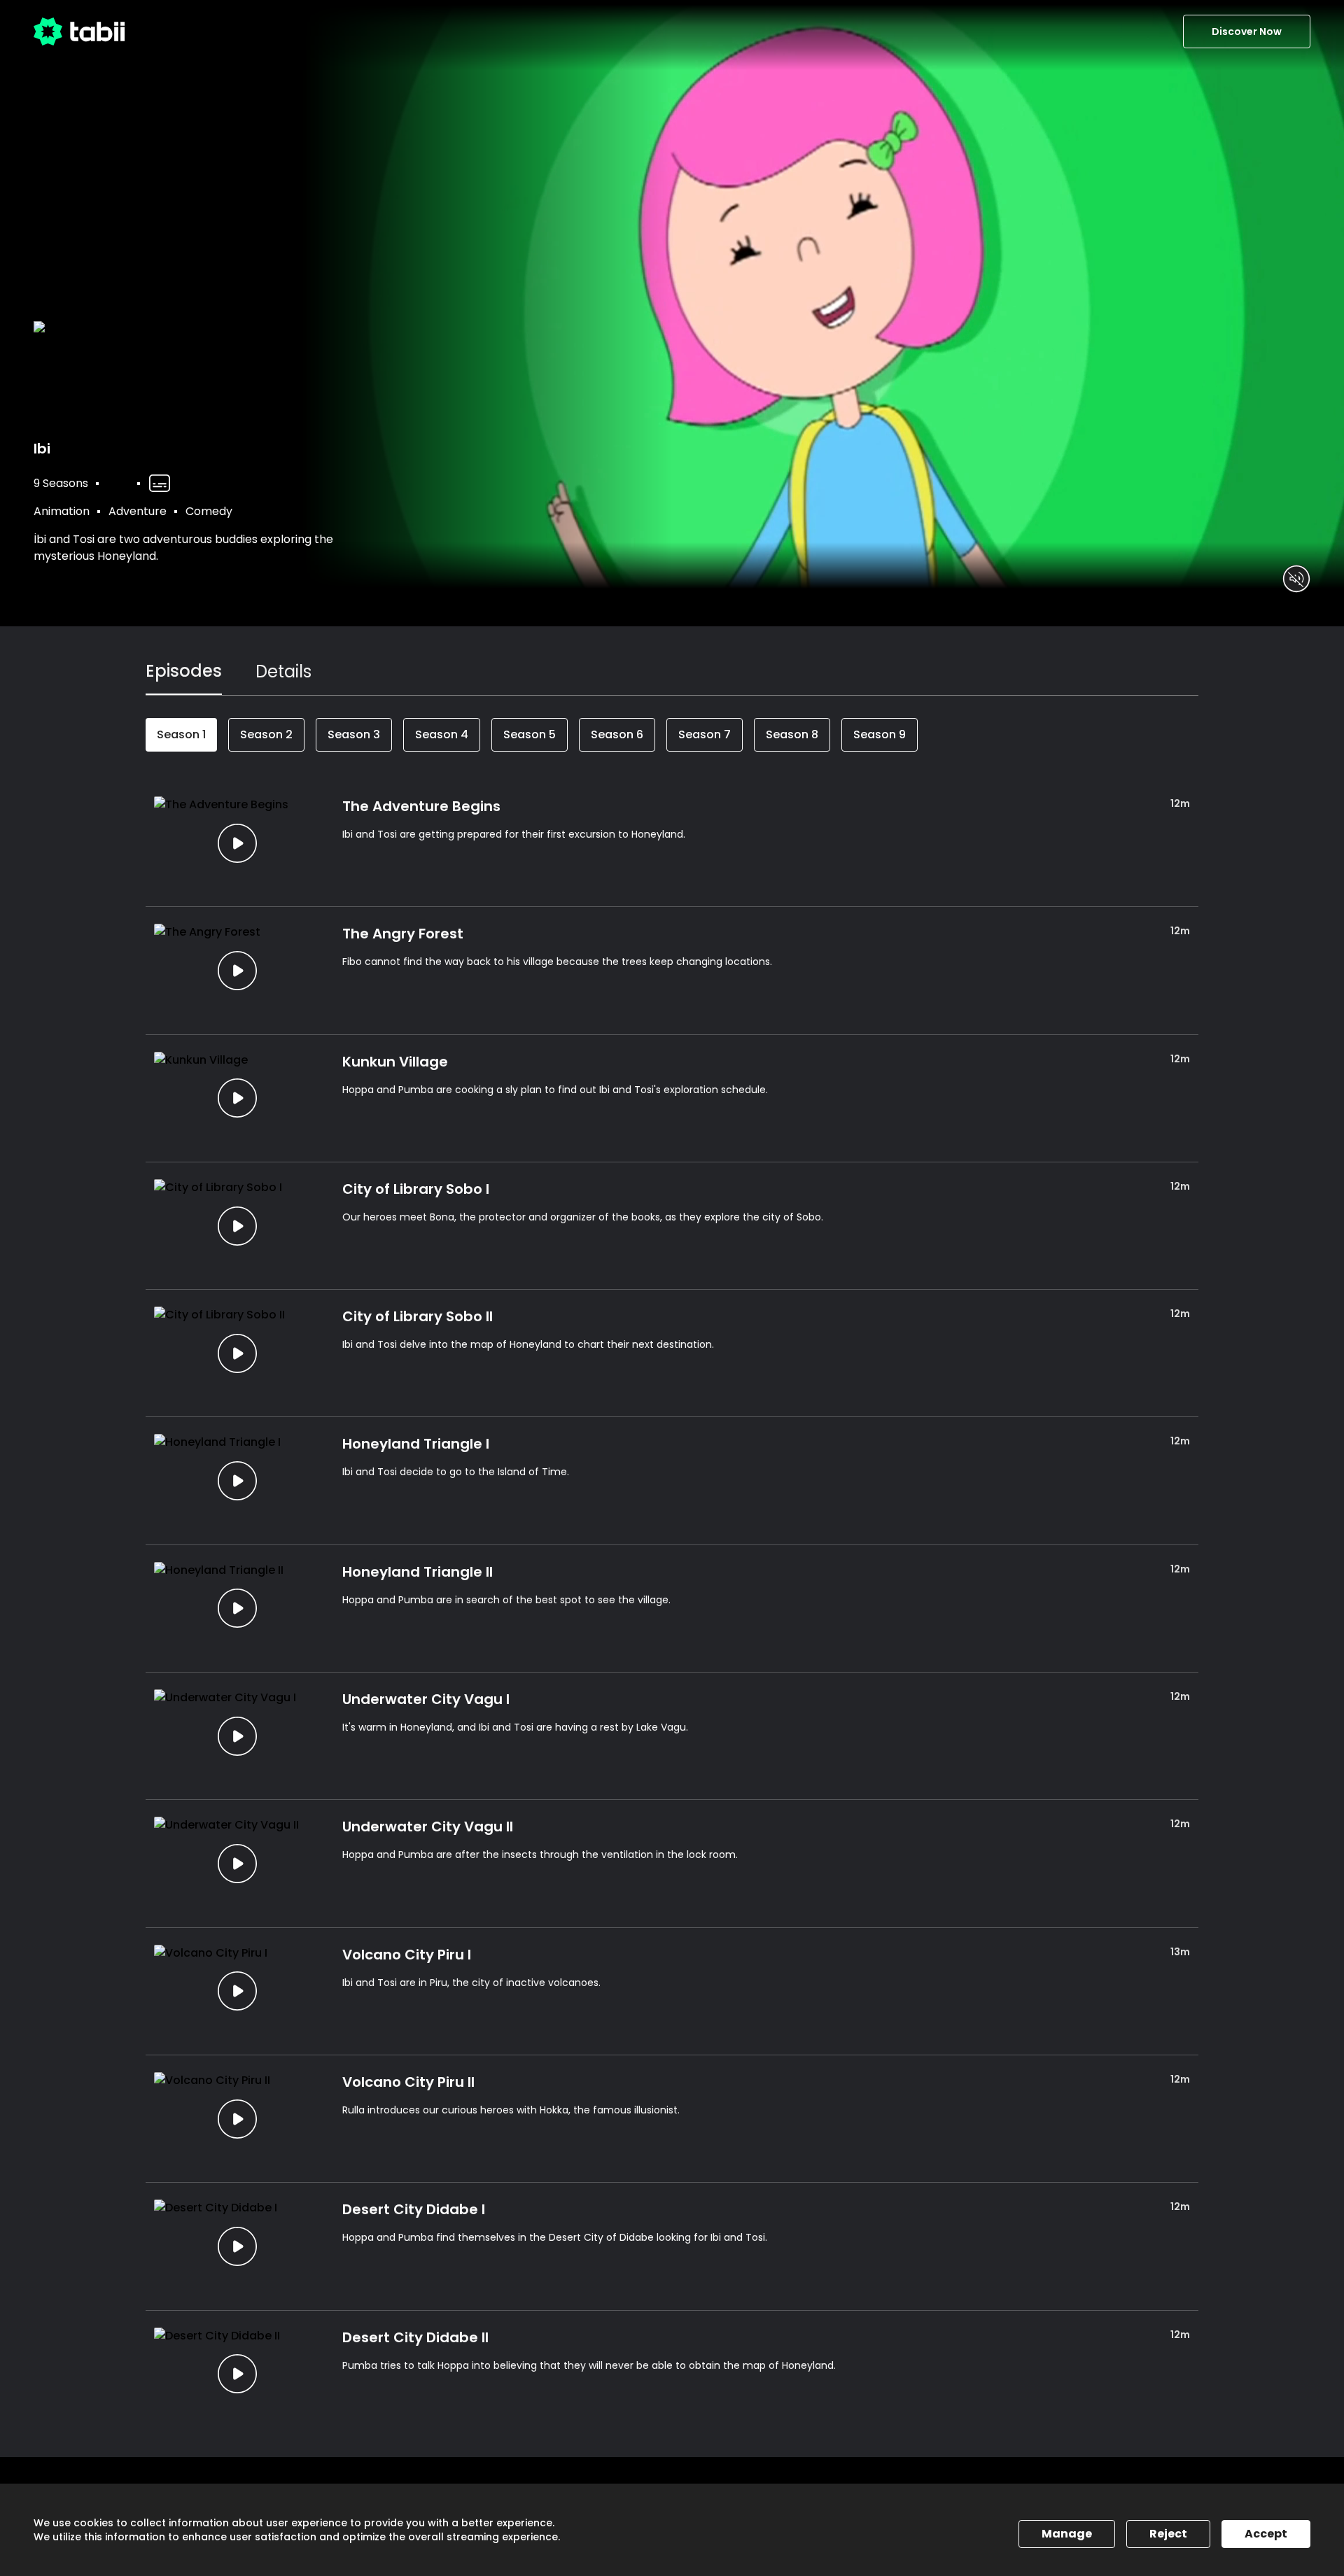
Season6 (617, 734)
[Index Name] (237, 843)
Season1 (181, 734)
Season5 (530, 734)
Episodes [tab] (184, 671)
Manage (1067, 2534)
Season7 (705, 734)
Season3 (354, 734)
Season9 (880, 734)
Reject (1168, 2534)
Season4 (442, 734)
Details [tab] (283, 671)
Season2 (266, 734)
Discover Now (1247, 31)
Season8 (792, 734)
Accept (1266, 2534)
